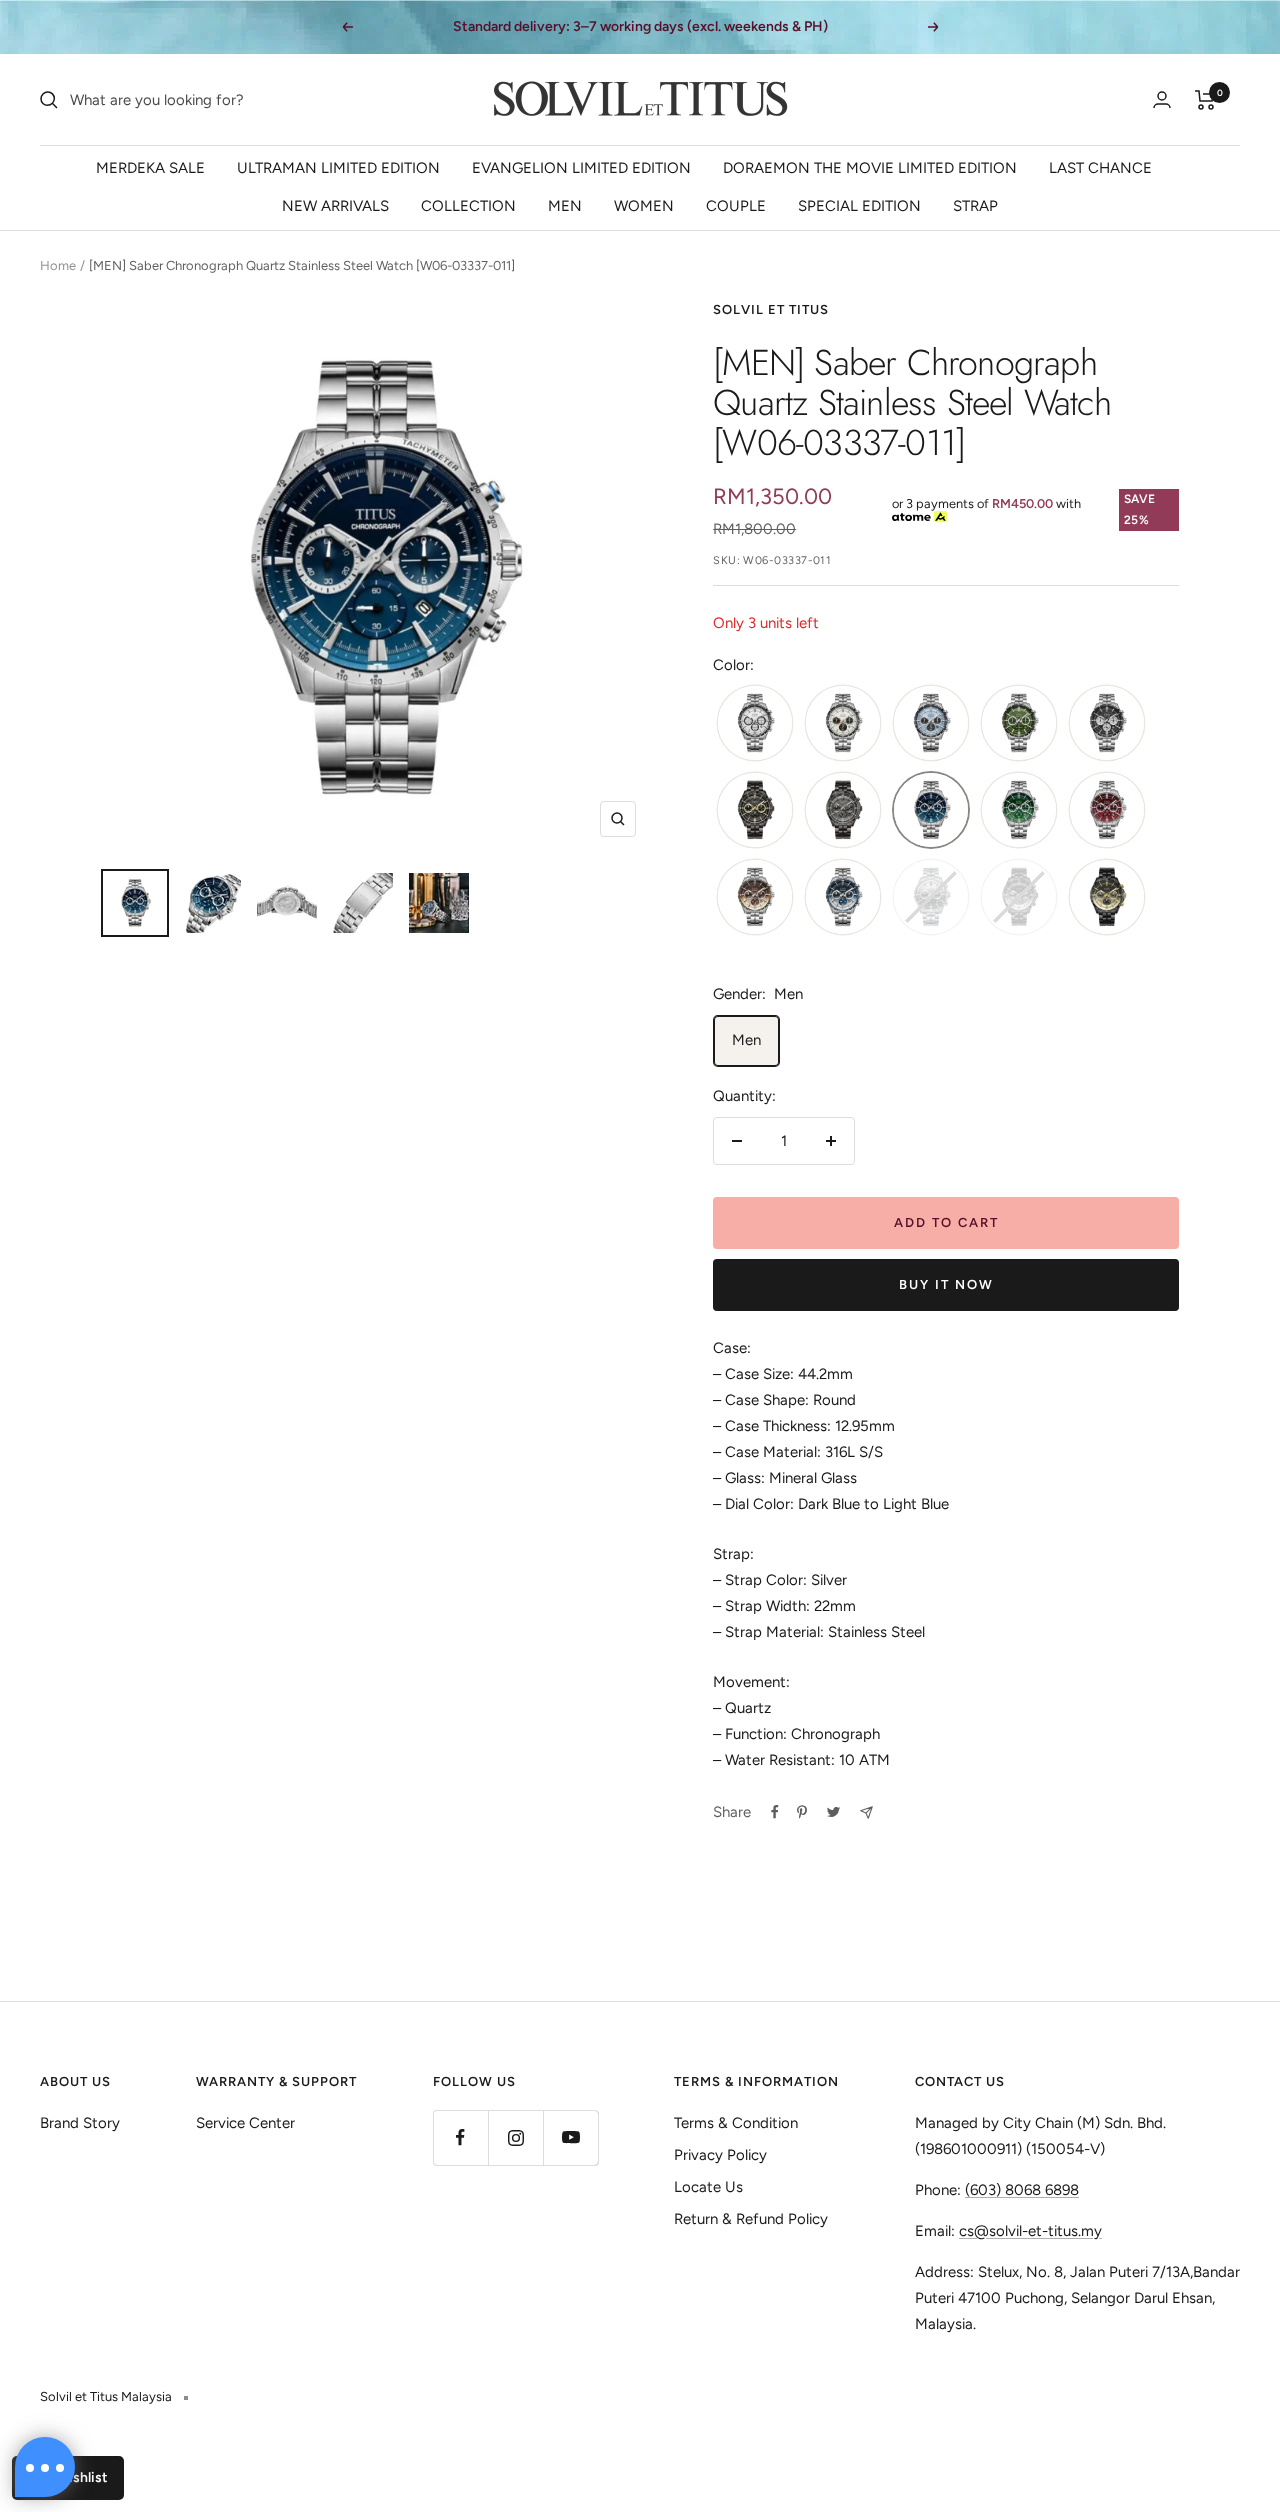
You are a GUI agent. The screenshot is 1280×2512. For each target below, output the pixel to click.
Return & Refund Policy (751, 2219)
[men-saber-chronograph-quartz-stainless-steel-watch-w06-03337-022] (1107, 898)
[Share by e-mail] (866, 1812)
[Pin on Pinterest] (802, 1812)
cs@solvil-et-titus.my (1030, 2231)
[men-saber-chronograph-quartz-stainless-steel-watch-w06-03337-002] (843, 724)
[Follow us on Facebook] (460, 2137)
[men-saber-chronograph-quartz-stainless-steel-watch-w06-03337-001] (755, 724)
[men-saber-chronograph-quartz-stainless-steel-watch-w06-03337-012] (1019, 811)
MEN (565, 206)
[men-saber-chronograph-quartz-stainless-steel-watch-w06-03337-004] (1019, 724)
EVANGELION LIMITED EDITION (581, 168)
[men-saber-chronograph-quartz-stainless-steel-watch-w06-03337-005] (1107, 724)
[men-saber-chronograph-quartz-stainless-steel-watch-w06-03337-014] (1107, 811)
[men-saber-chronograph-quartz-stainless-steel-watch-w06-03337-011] (931, 811)
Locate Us (708, 2187)
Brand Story (80, 2123)
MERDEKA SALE (150, 168)
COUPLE (736, 206)
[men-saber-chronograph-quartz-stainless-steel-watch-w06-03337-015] (755, 898)
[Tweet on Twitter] (833, 1812)
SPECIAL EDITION (859, 206)
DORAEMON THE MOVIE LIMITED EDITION (870, 168)
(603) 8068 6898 (1022, 2190)
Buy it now (946, 1284)
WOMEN (644, 206)
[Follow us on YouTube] (570, 2137)
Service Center (245, 2123)
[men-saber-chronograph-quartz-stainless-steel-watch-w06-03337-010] (843, 811)
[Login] (1162, 99)
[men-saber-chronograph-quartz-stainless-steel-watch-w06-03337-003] (931, 724)
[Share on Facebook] (775, 1812)
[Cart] (1205, 100)
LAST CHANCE (1100, 168)
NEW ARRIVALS (335, 206)
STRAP (975, 206)
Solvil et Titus (771, 309)
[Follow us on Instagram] (515, 2137)
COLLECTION (468, 206)
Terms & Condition (736, 2123)
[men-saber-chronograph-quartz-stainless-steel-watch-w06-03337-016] (843, 898)
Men (746, 1040)
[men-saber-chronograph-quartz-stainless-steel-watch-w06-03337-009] (755, 811)
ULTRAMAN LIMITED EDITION (338, 168)
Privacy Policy (720, 2155)
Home (58, 265)
